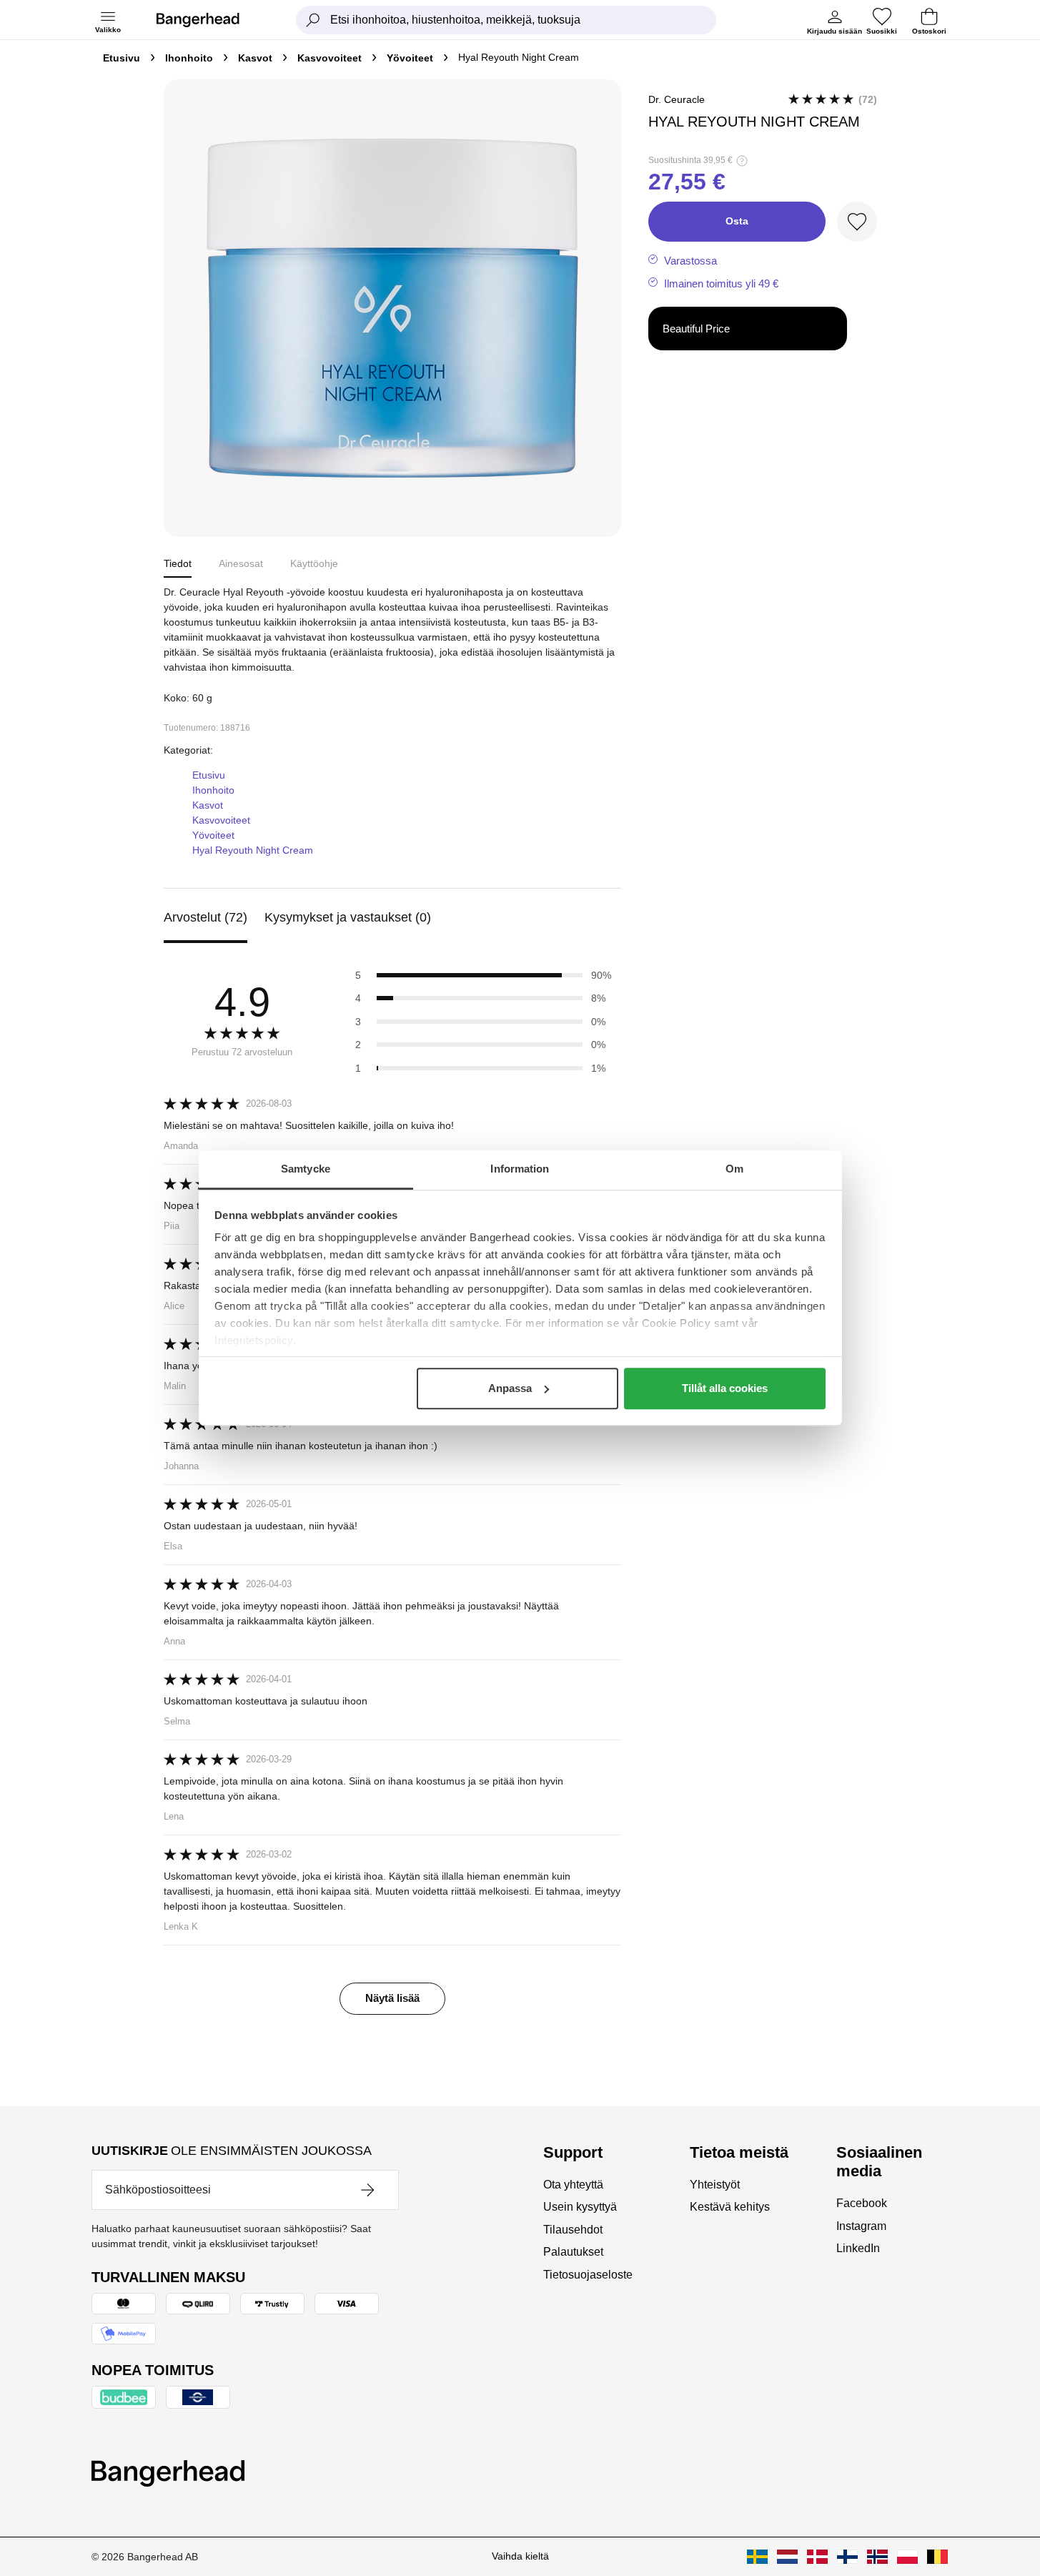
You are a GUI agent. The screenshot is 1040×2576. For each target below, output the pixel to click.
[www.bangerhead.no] (877, 2557)
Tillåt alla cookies (725, 1388)
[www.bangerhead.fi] (847, 2557)
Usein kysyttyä (580, 2207)
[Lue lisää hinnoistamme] (742, 161)
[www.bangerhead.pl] (907, 2557)
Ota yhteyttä (573, 2185)
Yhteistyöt (715, 2185)
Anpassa (510, 1388)
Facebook (862, 2203)
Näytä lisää (392, 1998)
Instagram (861, 2226)
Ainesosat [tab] (241, 563)
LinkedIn (858, 2248)
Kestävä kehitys (730, 2207)
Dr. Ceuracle (677, 99)
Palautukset (573, 2252)
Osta (737, 221)
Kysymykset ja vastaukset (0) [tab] (348, 917)
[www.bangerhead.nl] (787, 2557)
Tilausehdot (573, 2230)
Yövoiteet (410, 58)
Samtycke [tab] (306, 1169)
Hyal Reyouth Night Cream (253, 850)
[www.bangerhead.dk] (817, 2557)
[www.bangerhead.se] (757, 2557)
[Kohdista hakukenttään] (313, 20)
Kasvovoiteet (330, 58)
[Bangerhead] (209, 20)
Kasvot (255, 58)
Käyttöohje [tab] (314, 563)
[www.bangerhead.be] (937, 2557)
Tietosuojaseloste (588, 2275)
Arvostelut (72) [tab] (205, 917)
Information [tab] (520, 1169)
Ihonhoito (189, 58)
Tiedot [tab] (178, 563)
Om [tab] (734, 1169)
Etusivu (122, 58)
